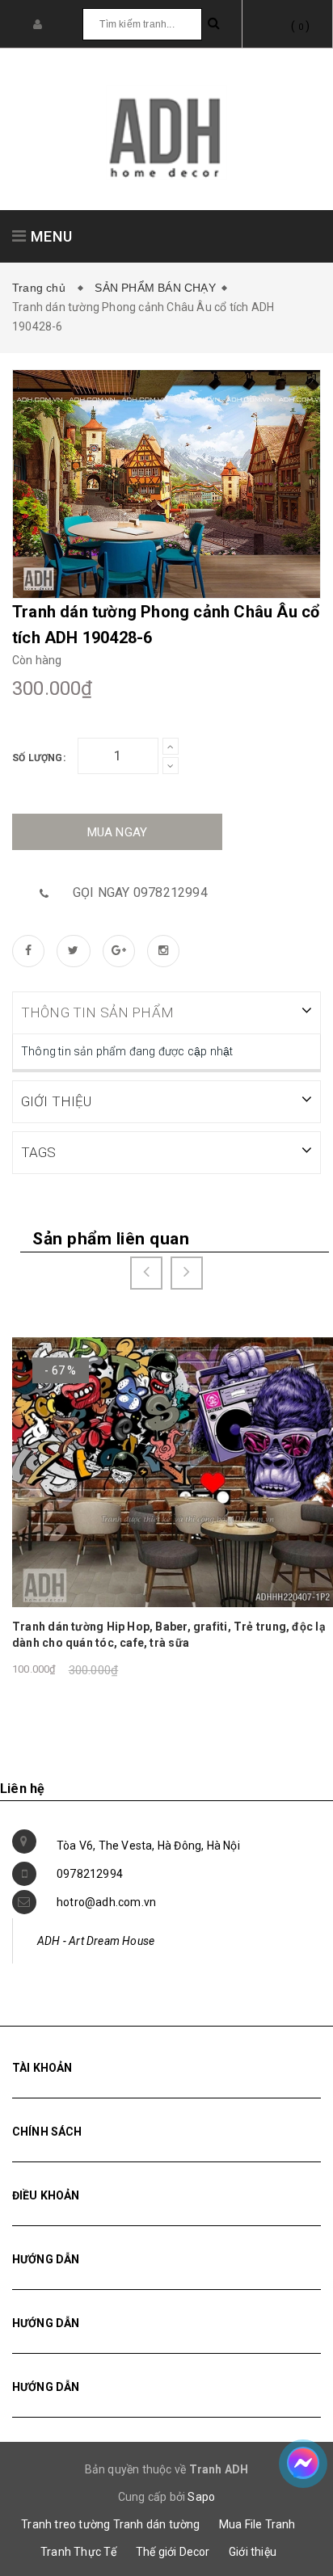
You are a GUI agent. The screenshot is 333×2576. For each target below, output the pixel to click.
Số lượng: (39, 758)
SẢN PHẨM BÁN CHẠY (155, 288)
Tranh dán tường (157, 2524)
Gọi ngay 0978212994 (140, 892)
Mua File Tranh (257, 2524)
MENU (50, 236)
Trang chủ (42, 288)
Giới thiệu (253, 2552)
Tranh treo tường (65, 2524)
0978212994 (90, 1874)
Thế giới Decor (173, 2552)
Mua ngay (118, 832)
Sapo (201, 2497)
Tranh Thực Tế (79, 2552)
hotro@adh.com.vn (106, 1902)
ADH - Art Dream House (96, 1941)
